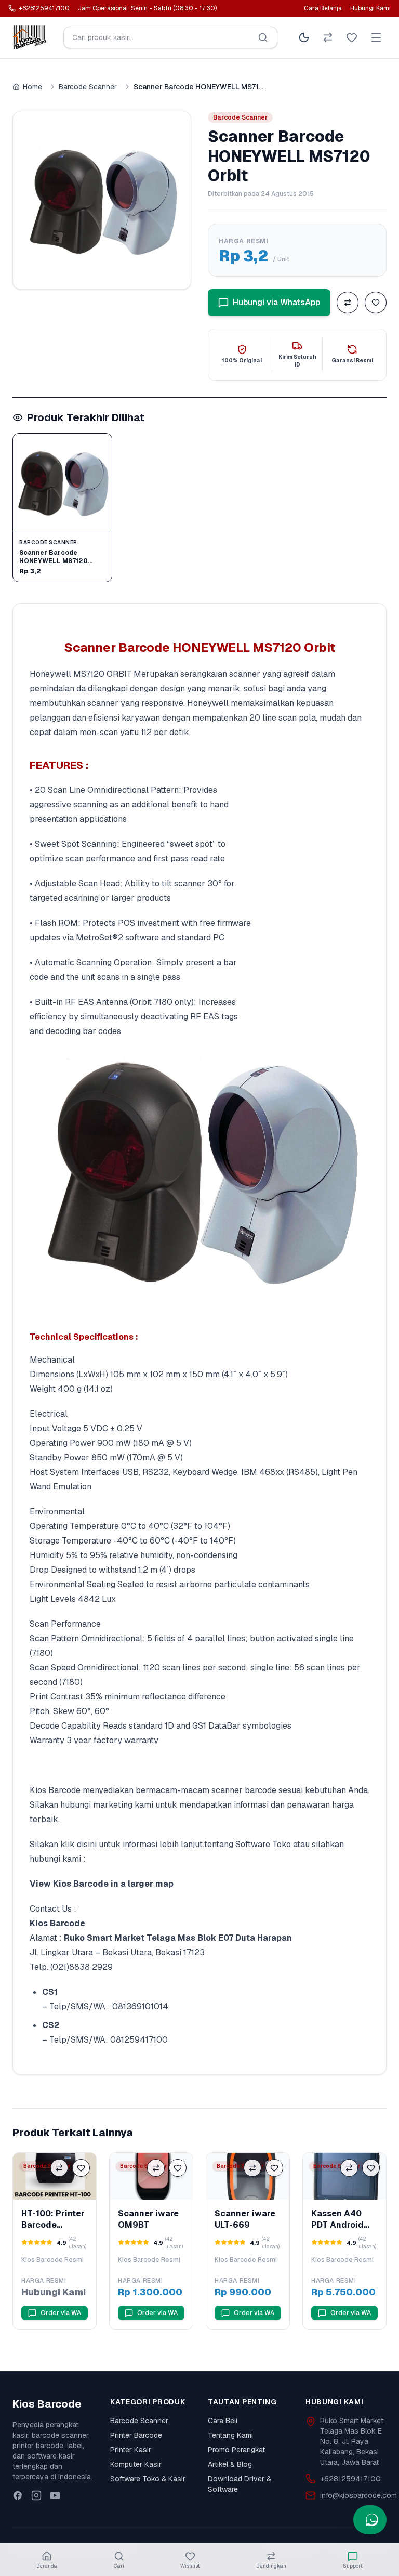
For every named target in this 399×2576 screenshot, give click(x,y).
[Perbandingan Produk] (328, 37)
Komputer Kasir (136, 2464)
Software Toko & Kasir (148, 2479)
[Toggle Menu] (376, 37)
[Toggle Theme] (304, 37)
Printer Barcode (136, 2435)
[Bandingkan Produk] (348, 303)
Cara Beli (223, 2421)
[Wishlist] (352, 37)
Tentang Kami (230, 2435)
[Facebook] (18, 2495)
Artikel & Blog (230, 2464)
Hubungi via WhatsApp (276, 302)
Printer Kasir (131, 2450)
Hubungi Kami (370, 8)
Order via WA (61, 2313)
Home (32, 87)
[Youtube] (55, 2495)
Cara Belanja (323, 8)
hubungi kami (55, 1859)
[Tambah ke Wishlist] (376, 303)
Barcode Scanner (88, 87)
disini (87, 1844)
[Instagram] (36, 2495)
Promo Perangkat (236, 2450)
